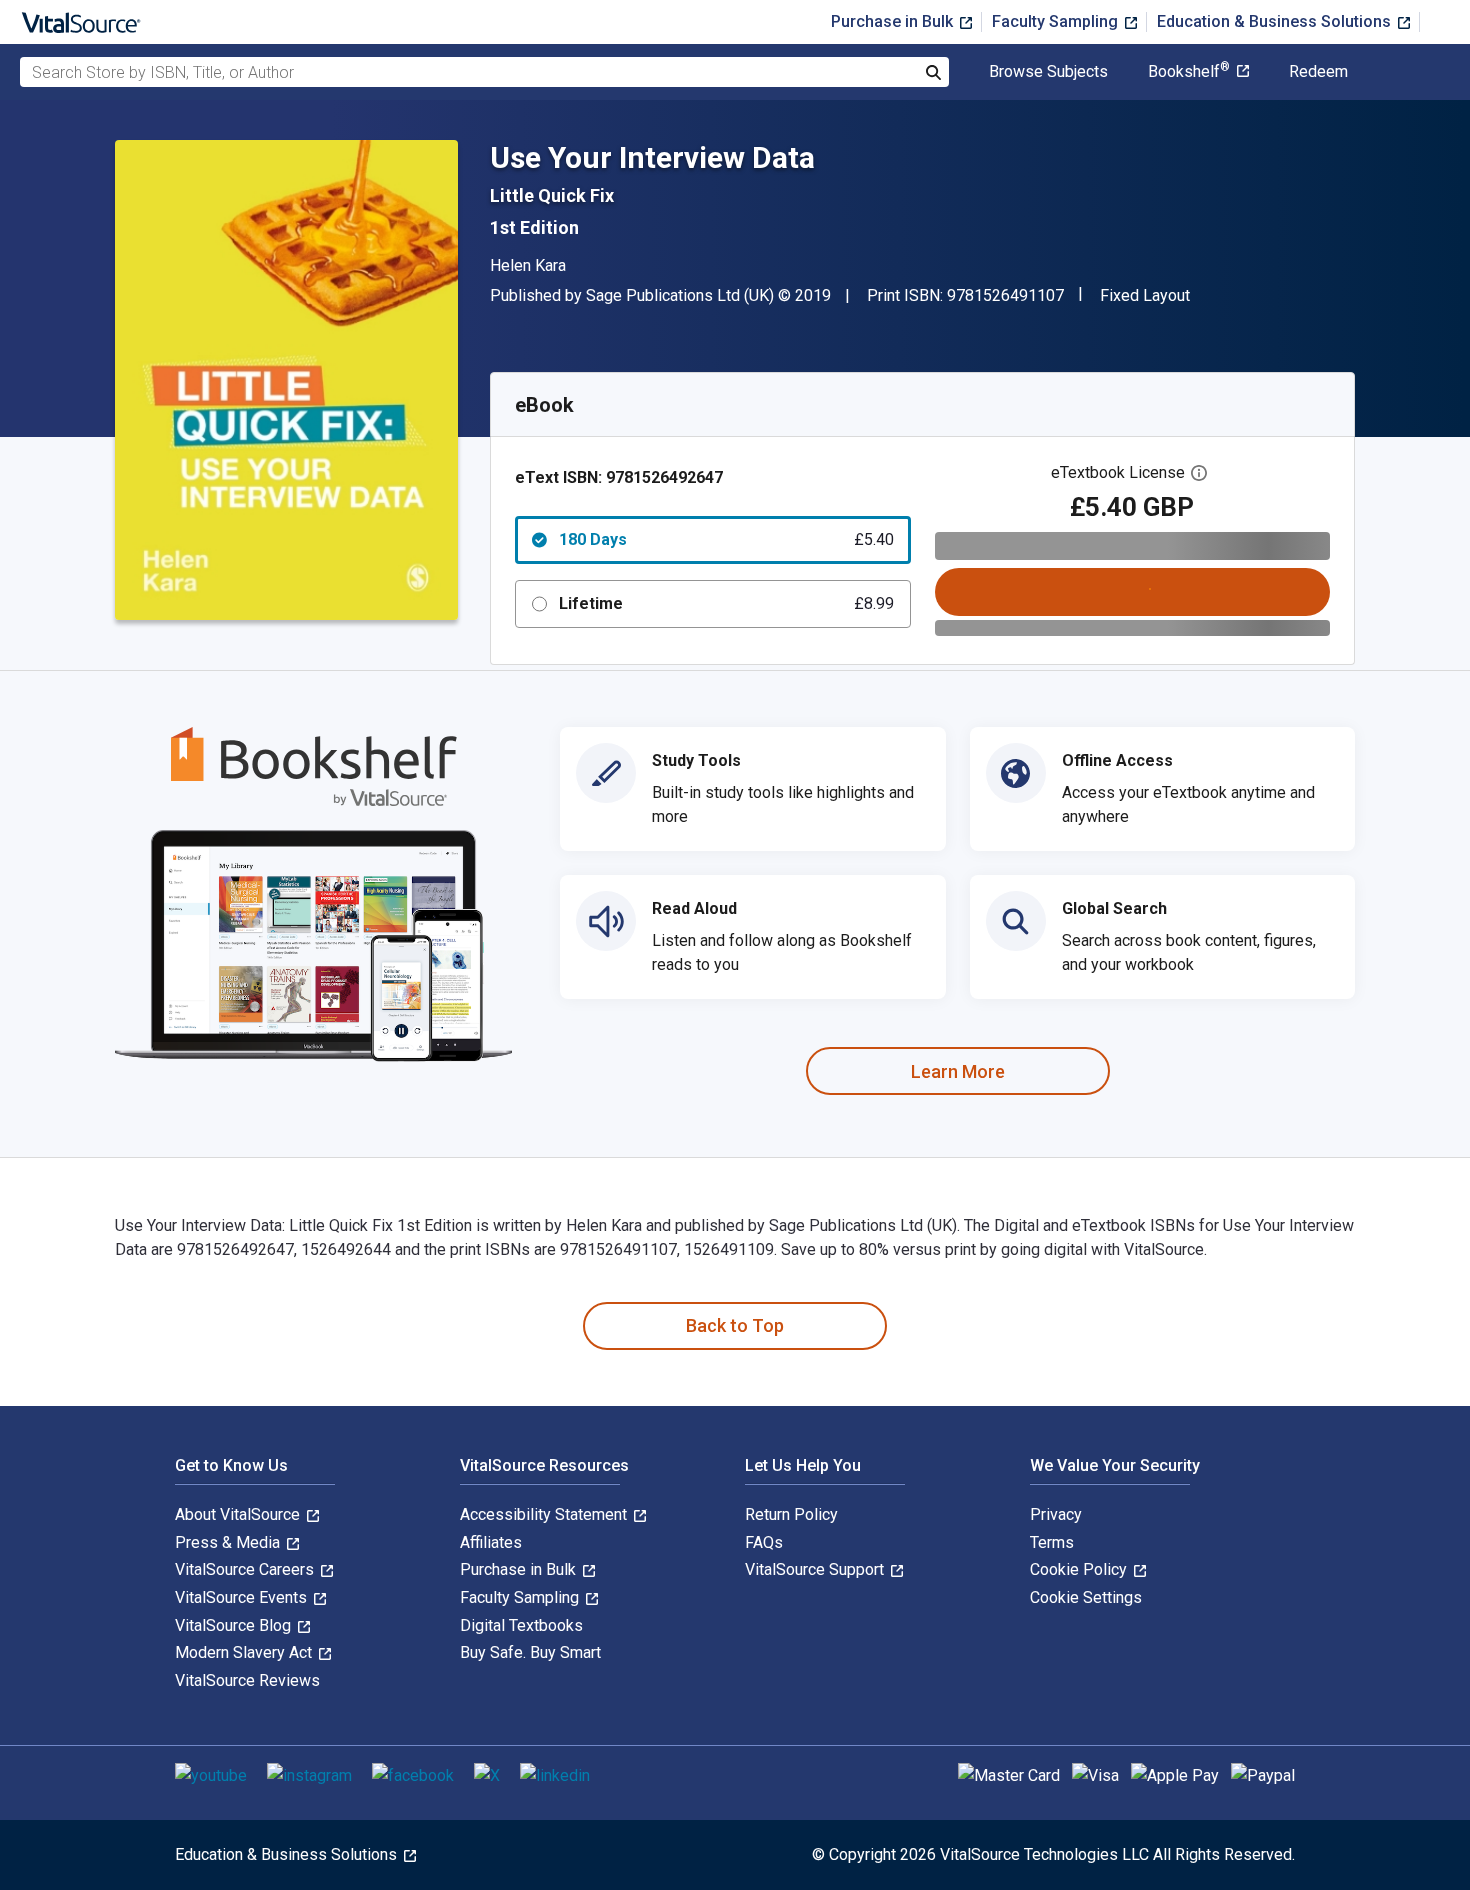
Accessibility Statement (545, 1514)
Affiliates (491, 1542)
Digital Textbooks (521, 1625)
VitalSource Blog (235, 1625)
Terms (1052, 1542)
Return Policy (791, 1514)
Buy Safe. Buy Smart (530, 1652)
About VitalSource (239, 1514)
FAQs (764, 1542)
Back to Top (735, 1325)
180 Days (726, 539)
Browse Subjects (1048, 72)
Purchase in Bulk (894, 21)
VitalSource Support (816, 1569)
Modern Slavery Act (245, 1652)
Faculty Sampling (1057, 21)
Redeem (1318, 72)
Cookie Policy (1080, 1569)
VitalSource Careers (246, 1569)
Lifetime (726, 603)
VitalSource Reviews (247, 1680)
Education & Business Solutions (1276, 21)
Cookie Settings (1086, 1597)
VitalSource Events (243, 1597)
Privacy (1056, 1514)
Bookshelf (1189, 72)
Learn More (958, 1071)
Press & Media (229, 1542)
